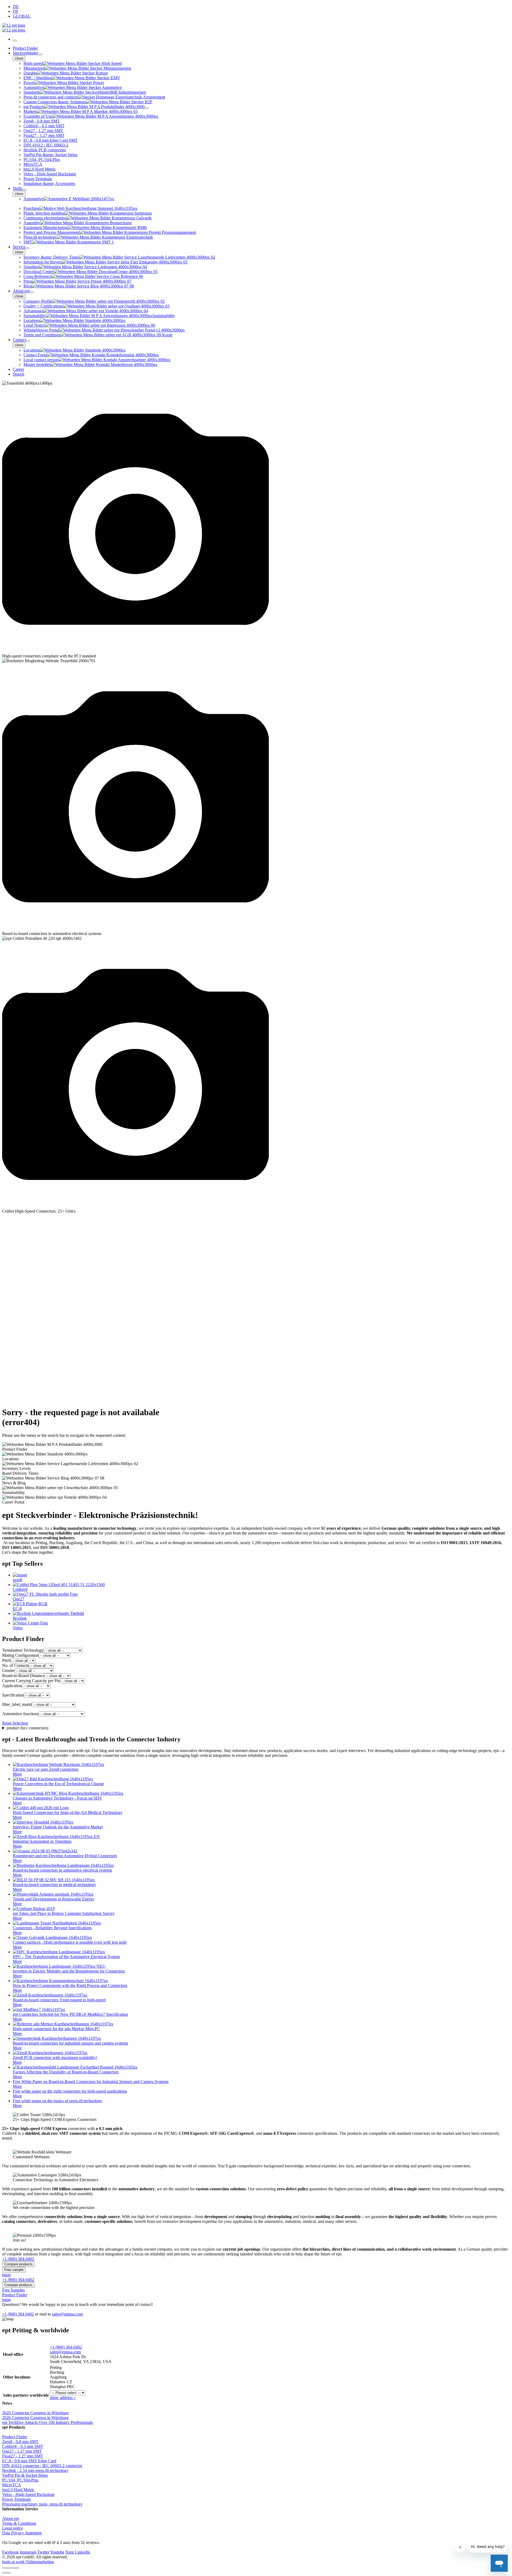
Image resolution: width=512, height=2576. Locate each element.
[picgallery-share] (9, 2568)
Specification (13, 1695)
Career (18, 369)
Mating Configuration (20, 1655)
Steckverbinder (25, 53)
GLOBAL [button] (22, 16)
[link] (256, 1447)
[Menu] (15, 41)
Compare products (18, 2264)
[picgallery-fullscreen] (13, 2568)
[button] (256, 522)
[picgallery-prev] (4, 2573)
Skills (17, 188)
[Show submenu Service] (27, 248)
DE (16, 7)
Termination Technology (23, 1650)
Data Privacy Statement (22, 2533)
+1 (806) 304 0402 (18, 2314)
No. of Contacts (15, 1665)
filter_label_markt (17, 1704)
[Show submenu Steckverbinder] (40, 54)
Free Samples (13, 2290)
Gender (8, 1670)
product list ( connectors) (27, 1728)
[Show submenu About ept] (32, 292)
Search (19, 374)
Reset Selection (15, 1723)
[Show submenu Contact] (28, 341)
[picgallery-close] (4, 2568)
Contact (19, 340)
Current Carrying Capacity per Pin (31, 1681)
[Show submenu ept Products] (147, 108)
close (19, 58)
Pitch (6, 1660)
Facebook (10, 2552)
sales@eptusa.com (67, 2314)
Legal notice (13, 2528)
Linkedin (83, 2552)
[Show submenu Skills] (24, 190)
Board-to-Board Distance (23, 1676)
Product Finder (25, 48)
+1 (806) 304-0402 (66, 2347)
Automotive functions (20, 1714)
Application (12, 1686)
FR (15, 11)
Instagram (28, 2552)
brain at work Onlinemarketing (28, 2562)
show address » (63, 2398)
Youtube (57, 2552)
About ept (21, 291)
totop (6, 2275)
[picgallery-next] (9, 2573)
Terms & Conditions (19, 2523)
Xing (70, 2552)
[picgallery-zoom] (17, 2568)
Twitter (43, 2552)
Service (19, 247)
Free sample (14, 2270)
